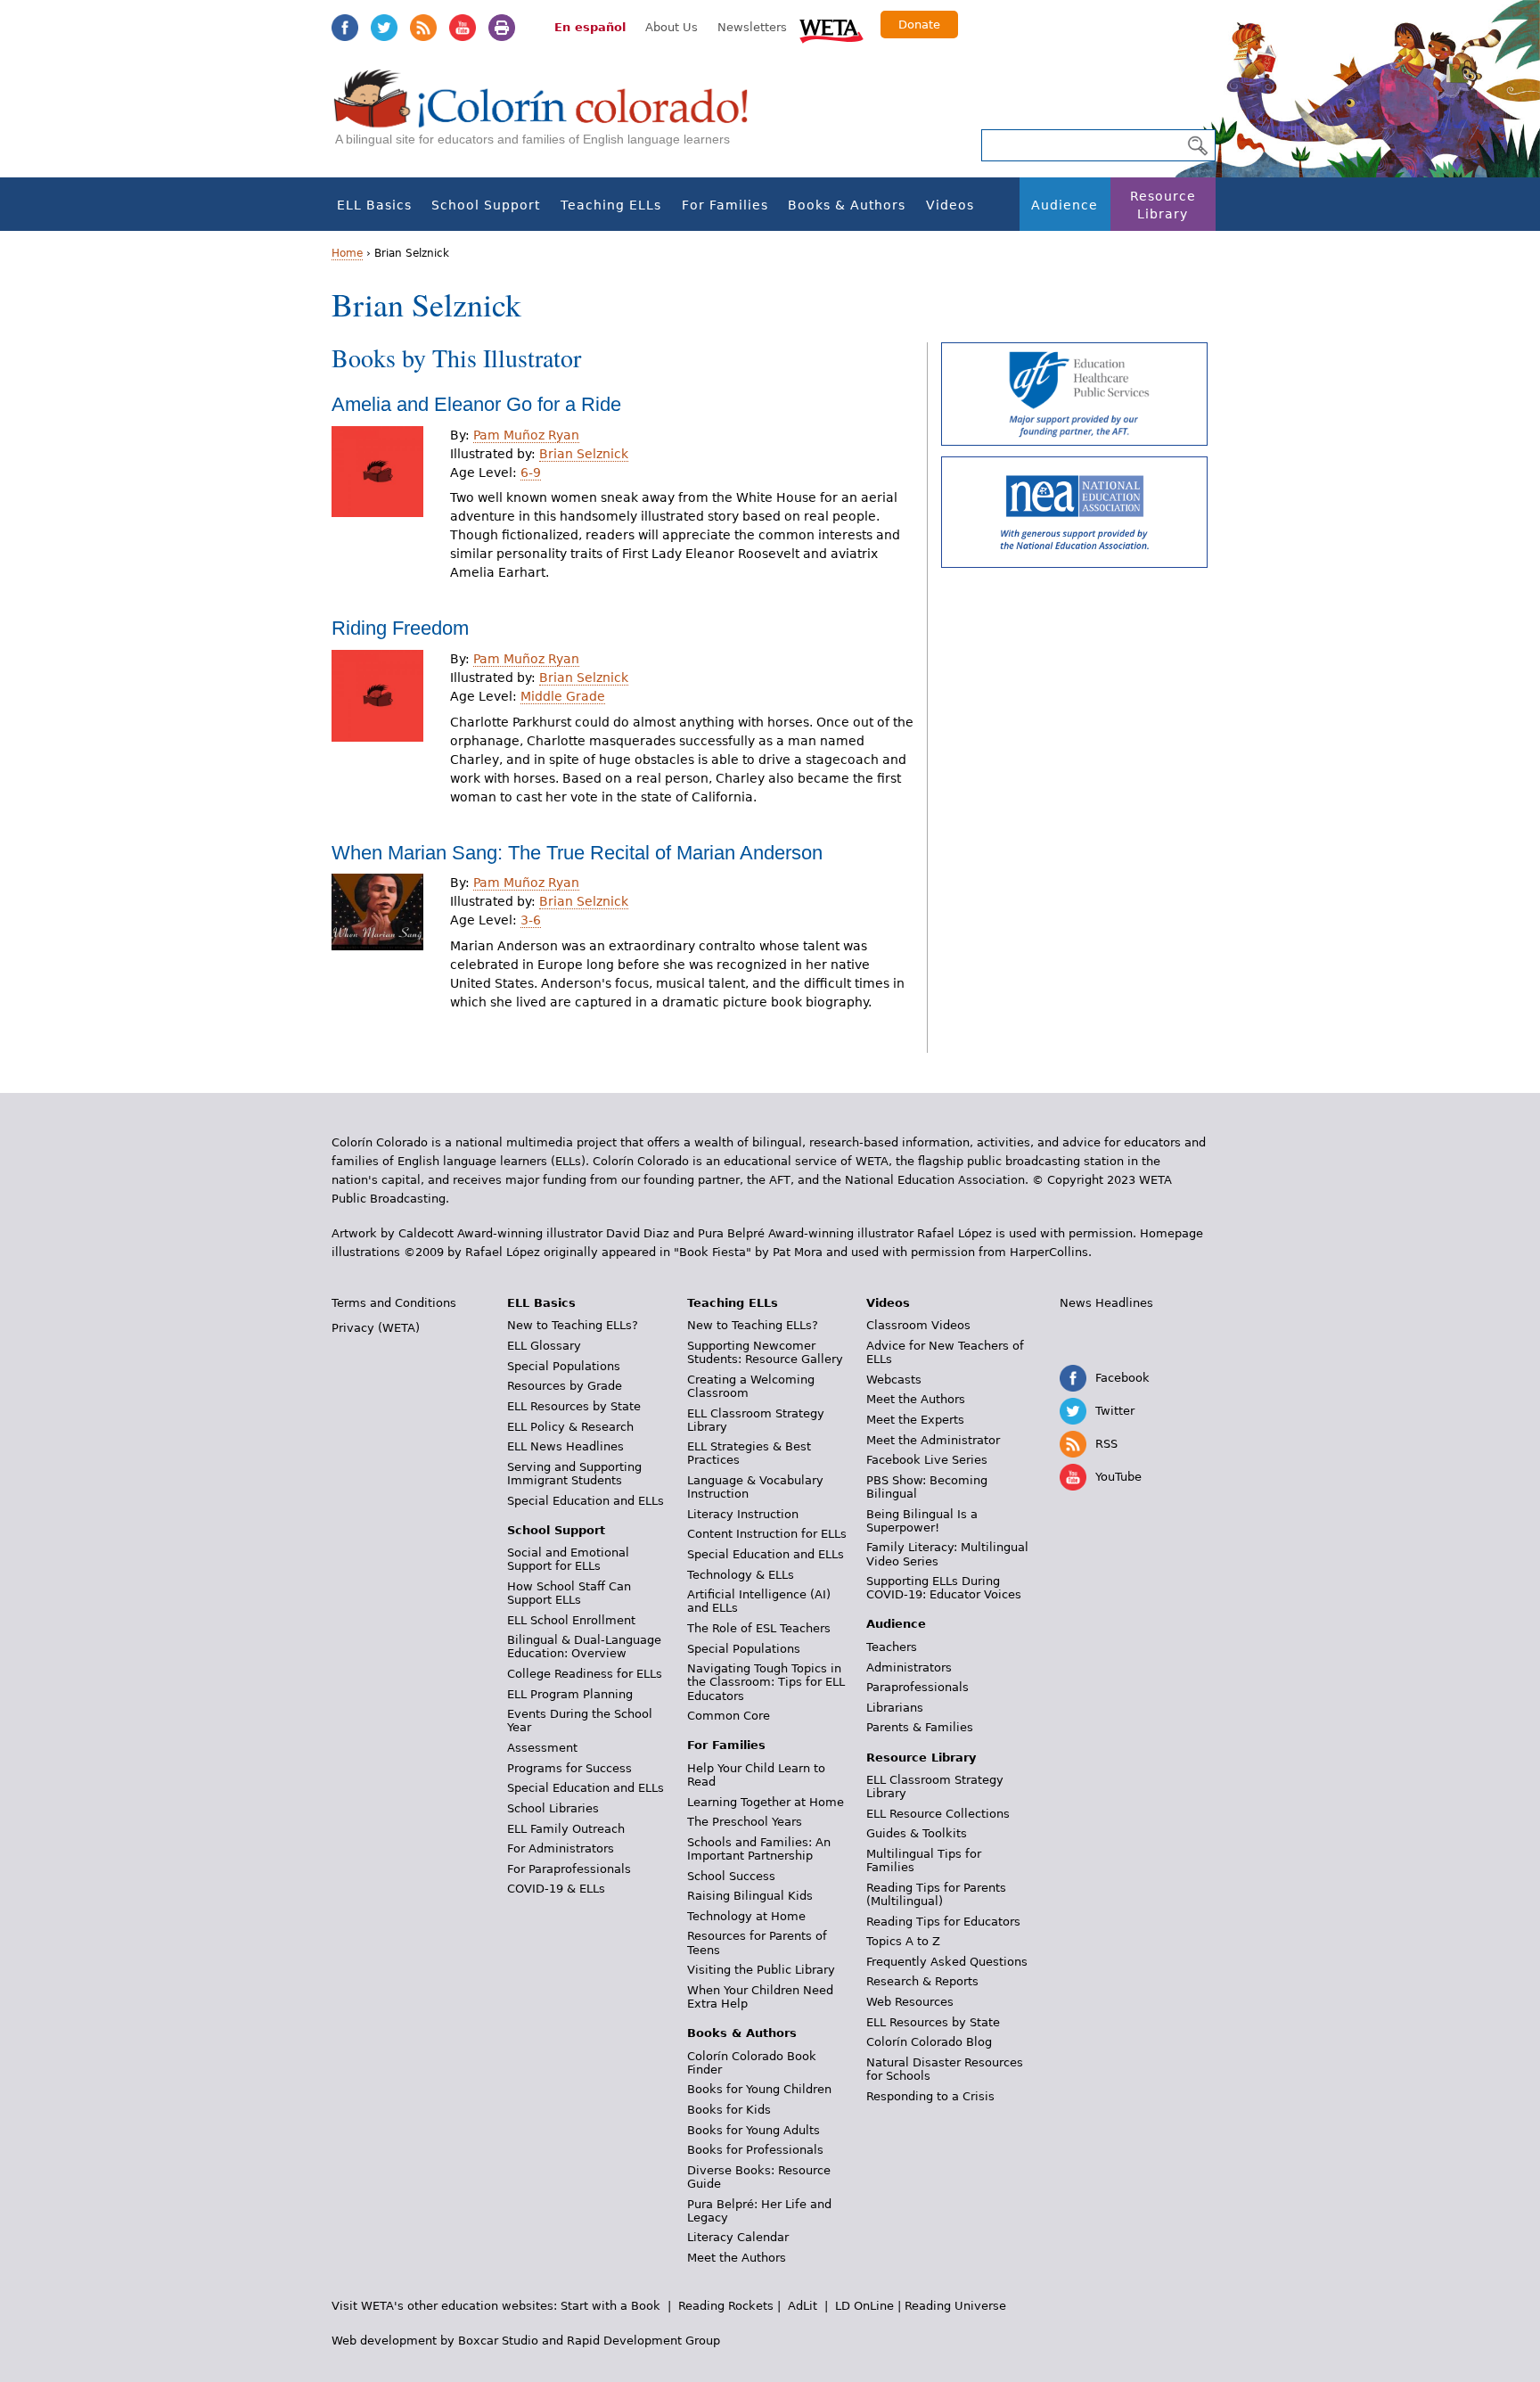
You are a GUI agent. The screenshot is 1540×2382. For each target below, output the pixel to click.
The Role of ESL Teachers (759, 1628)
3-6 (531, 920)
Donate (919, 25)
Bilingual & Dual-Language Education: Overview (584, 1647)
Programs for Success (569, 1768)
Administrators (909, 1667)
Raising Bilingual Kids (750, 1896)
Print (502, 28)
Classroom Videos (918, 1325)
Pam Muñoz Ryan (526, 435)
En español (590, 27)
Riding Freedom (400, 628)
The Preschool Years (745, 1822)
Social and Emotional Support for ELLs (568, 1559)
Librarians (895, 1708)
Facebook (345, 28)
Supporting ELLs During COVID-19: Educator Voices (944, 1588)
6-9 (531, 472)
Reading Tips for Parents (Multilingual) (936, 1894)
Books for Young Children (759, 2089)
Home (347, 253)
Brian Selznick (584, 454)
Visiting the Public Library (761, 1970)
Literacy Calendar (738, 2237)
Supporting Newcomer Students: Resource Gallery (765, 1352)
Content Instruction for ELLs (767, 1534)
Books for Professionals (755, 2150)
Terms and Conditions (394, 1303)
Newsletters (752, 27)
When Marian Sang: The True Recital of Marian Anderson (577, 853)
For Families (725, 205)
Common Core (729, 1716)
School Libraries (553, 1808)
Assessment (542, 1748)
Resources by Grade (565, 1386)
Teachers (892, 1647)
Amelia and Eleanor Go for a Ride (476, 404)
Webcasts (894, 1380)
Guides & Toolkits (917, 1833)
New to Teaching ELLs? (573, 1325)
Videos (950, 205)
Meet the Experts (915, 1420)
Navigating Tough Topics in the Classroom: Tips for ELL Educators (766, 1682)
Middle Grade (563, 696)
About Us (672, 27)
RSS (423, 28)
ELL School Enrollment (571, 1620)
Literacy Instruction (743, 1514)
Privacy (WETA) (376, 1328)
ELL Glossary (544, 1346)
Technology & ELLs (741, 1575)
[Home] (551, 116)
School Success (731, 1876)
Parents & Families (920, 1727)
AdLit (803, 2306)
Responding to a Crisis (930, 2096)
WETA (831, 29)
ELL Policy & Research (570, 1427)
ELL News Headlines (565, 1446)
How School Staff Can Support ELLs (569, 1593)
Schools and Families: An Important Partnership (759, 1849)
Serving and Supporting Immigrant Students (574, 1474)
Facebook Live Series (927, 1460)
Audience (1065, 205)
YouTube (463, 28)
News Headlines (1106, 1303)
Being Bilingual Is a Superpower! (922, 1521)
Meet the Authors (737, 2258)
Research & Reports (922, 1981)
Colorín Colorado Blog (929, 2042)
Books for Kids (729, 2110)
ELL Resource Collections (938, 1814)
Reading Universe (955, 2306)
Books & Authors (847, 205)
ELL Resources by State (574, 1406)
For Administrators (561, 1848)
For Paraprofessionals (569, 1869)
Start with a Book (610, 2306)
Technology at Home (746, 1916)
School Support (486, 205)
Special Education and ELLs (586, 1501)
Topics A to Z (903, 1941)
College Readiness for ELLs (585, 1674)
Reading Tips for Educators (943, 1922)
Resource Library (1163, 205)
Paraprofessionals (917, 1687)
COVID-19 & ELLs (556, 1889)
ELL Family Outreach (566, 1829)
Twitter (384, 28)
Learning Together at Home (766, 1802)
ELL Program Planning (570, 1694)
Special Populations (564, 1366)
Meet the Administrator (933, 1440)
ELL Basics (374, 205)
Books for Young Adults (754, 2130)
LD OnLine (864, 2306)
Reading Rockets (726, 2306)
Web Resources (910, 2002)
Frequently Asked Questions (947, 1962)
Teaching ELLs (611, 205)
